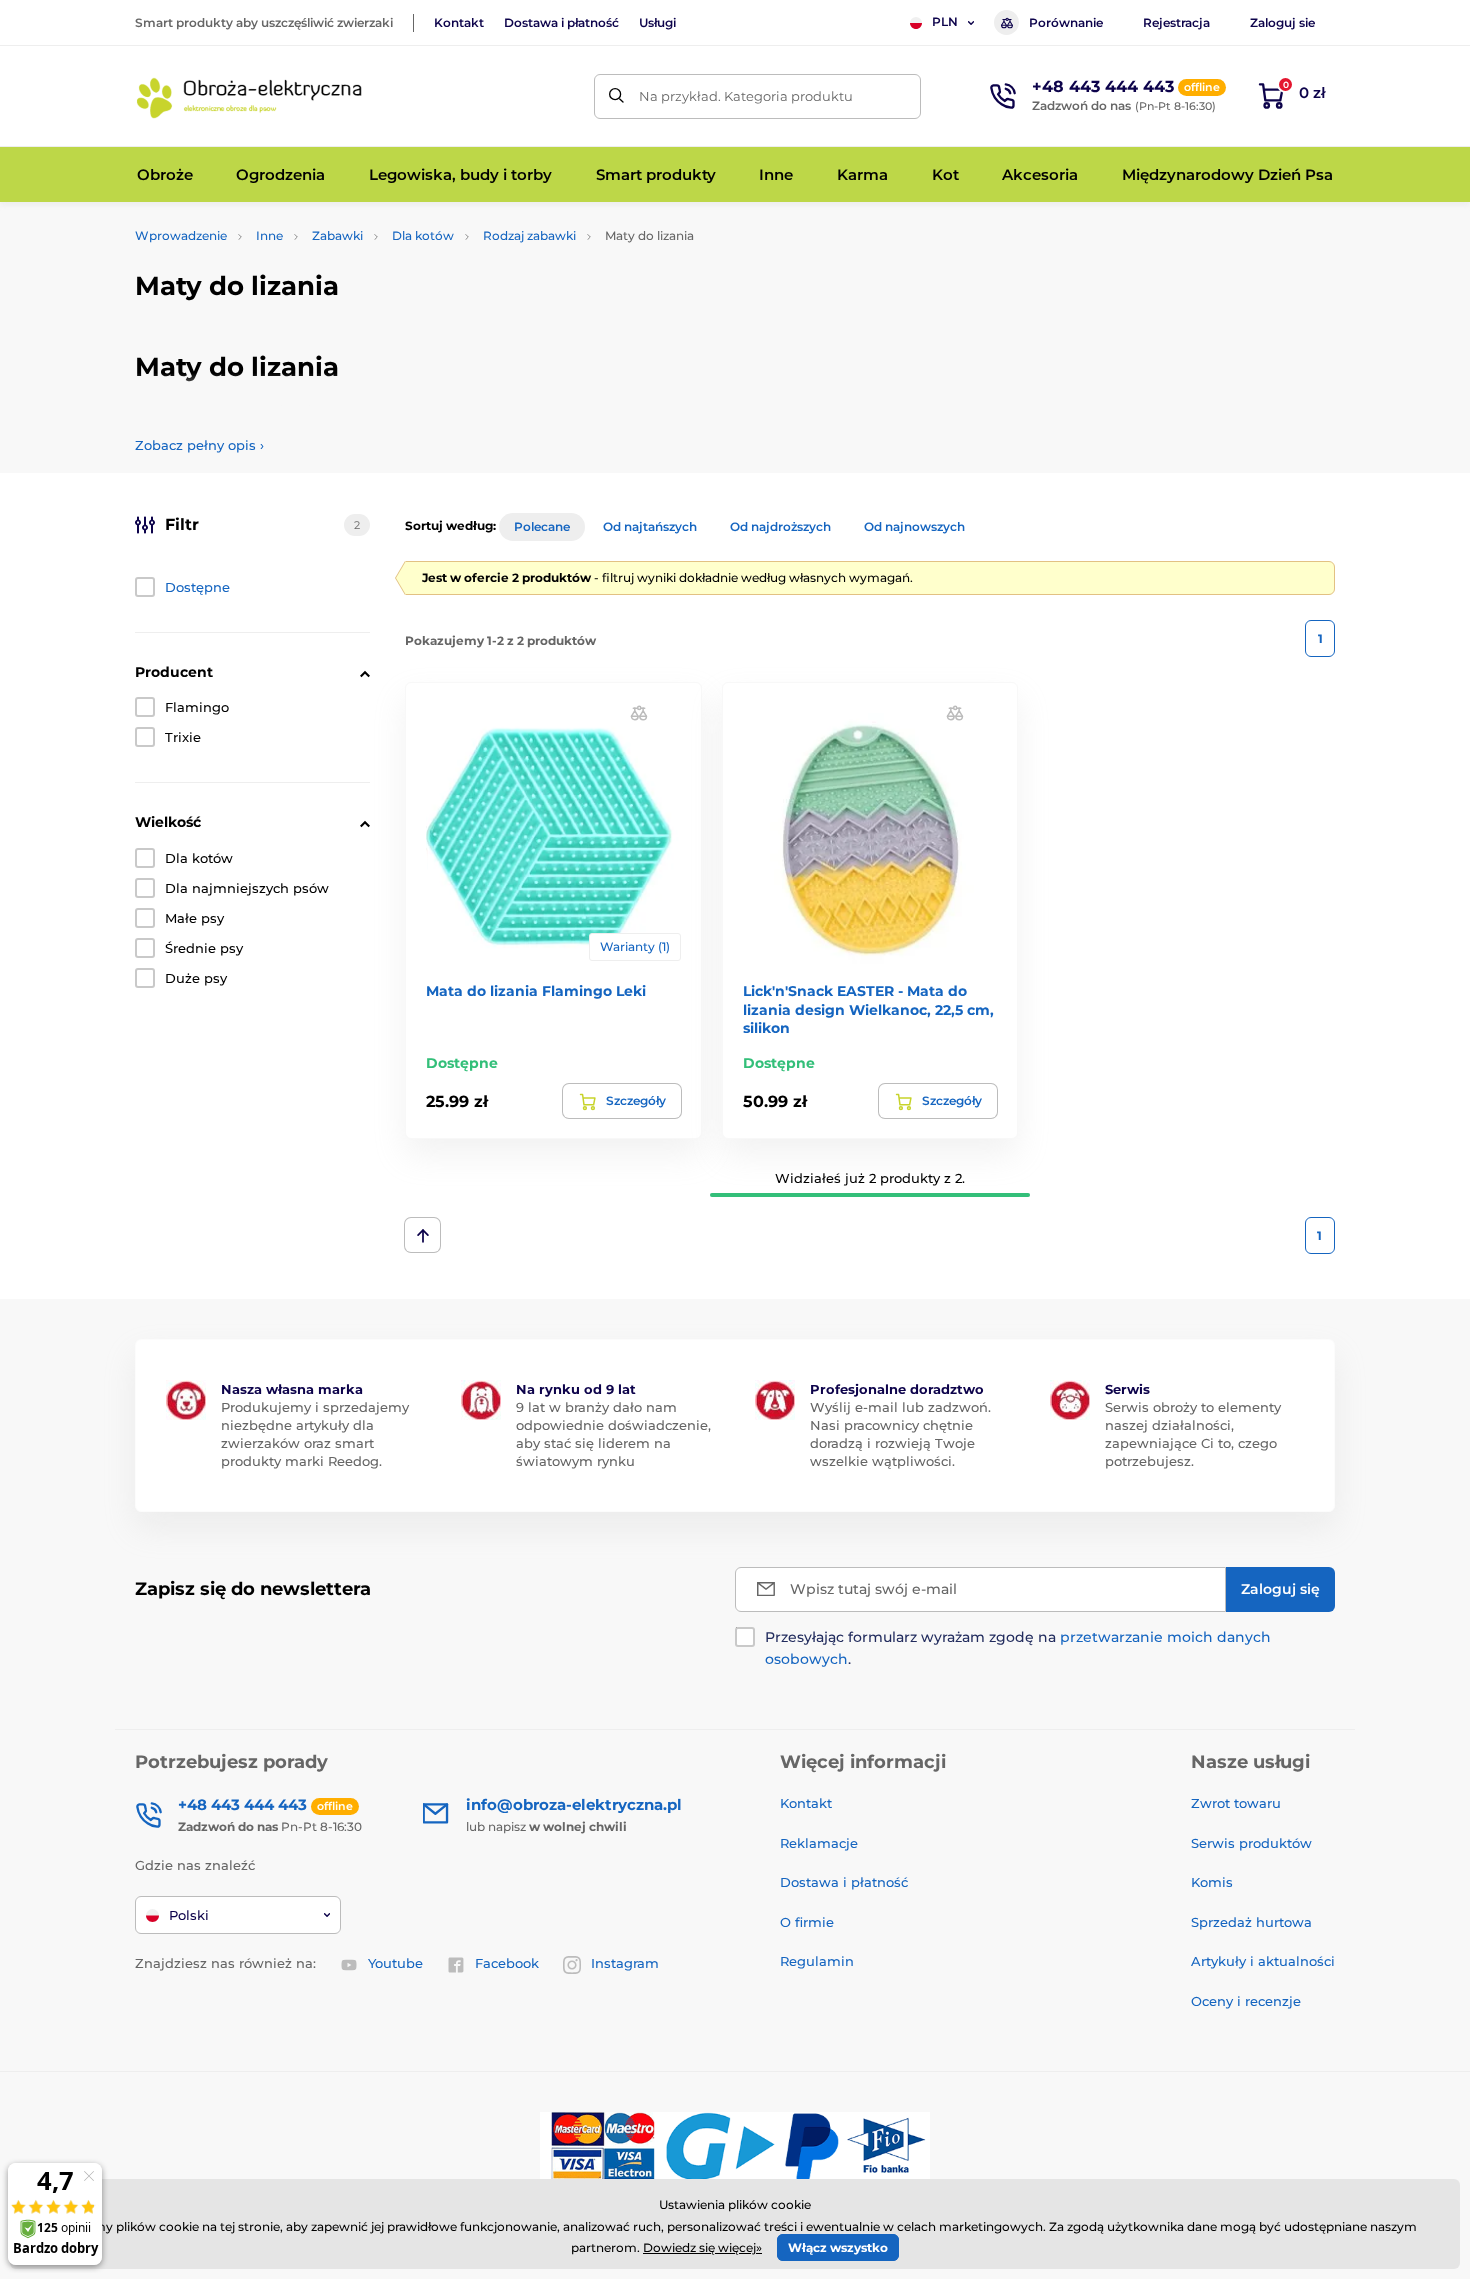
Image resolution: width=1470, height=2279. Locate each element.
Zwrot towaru (1236, 1803)
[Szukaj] (616, 96)
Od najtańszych (650, 526)
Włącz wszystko (838, 2247)
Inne (269, 235)
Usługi (657, 22)
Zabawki (337, 235)
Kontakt (459, 22)
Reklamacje (819, 1843)
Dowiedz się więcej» (702, 2247)
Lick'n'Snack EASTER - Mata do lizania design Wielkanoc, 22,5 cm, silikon (868, 1009)
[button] (639, 712)
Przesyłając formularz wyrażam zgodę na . (1018, 1648)
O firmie (807, 1922)
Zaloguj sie (1282, 22)
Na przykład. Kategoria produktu (746, 96)
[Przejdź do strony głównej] (250, 96)
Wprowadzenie (181, 235)
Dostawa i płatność (561, 22)
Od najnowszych (914, 526)
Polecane (542, 526)
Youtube (395, 1963)
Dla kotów (423, 235)
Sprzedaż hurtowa (1251, 1922)
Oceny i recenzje (1246, 2001)
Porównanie (1066, 22)
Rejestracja (1176, 22)
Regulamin (817, 1961)
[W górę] (422, 1235)
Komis (1212, 1882)
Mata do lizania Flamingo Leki (536, 991)
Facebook (507, 1963)
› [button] (199, 445)
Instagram (625, 1963)
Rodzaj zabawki (529, 235)
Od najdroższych (780, 526)
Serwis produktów (1251, 1843)
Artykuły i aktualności (1263, 1961)
